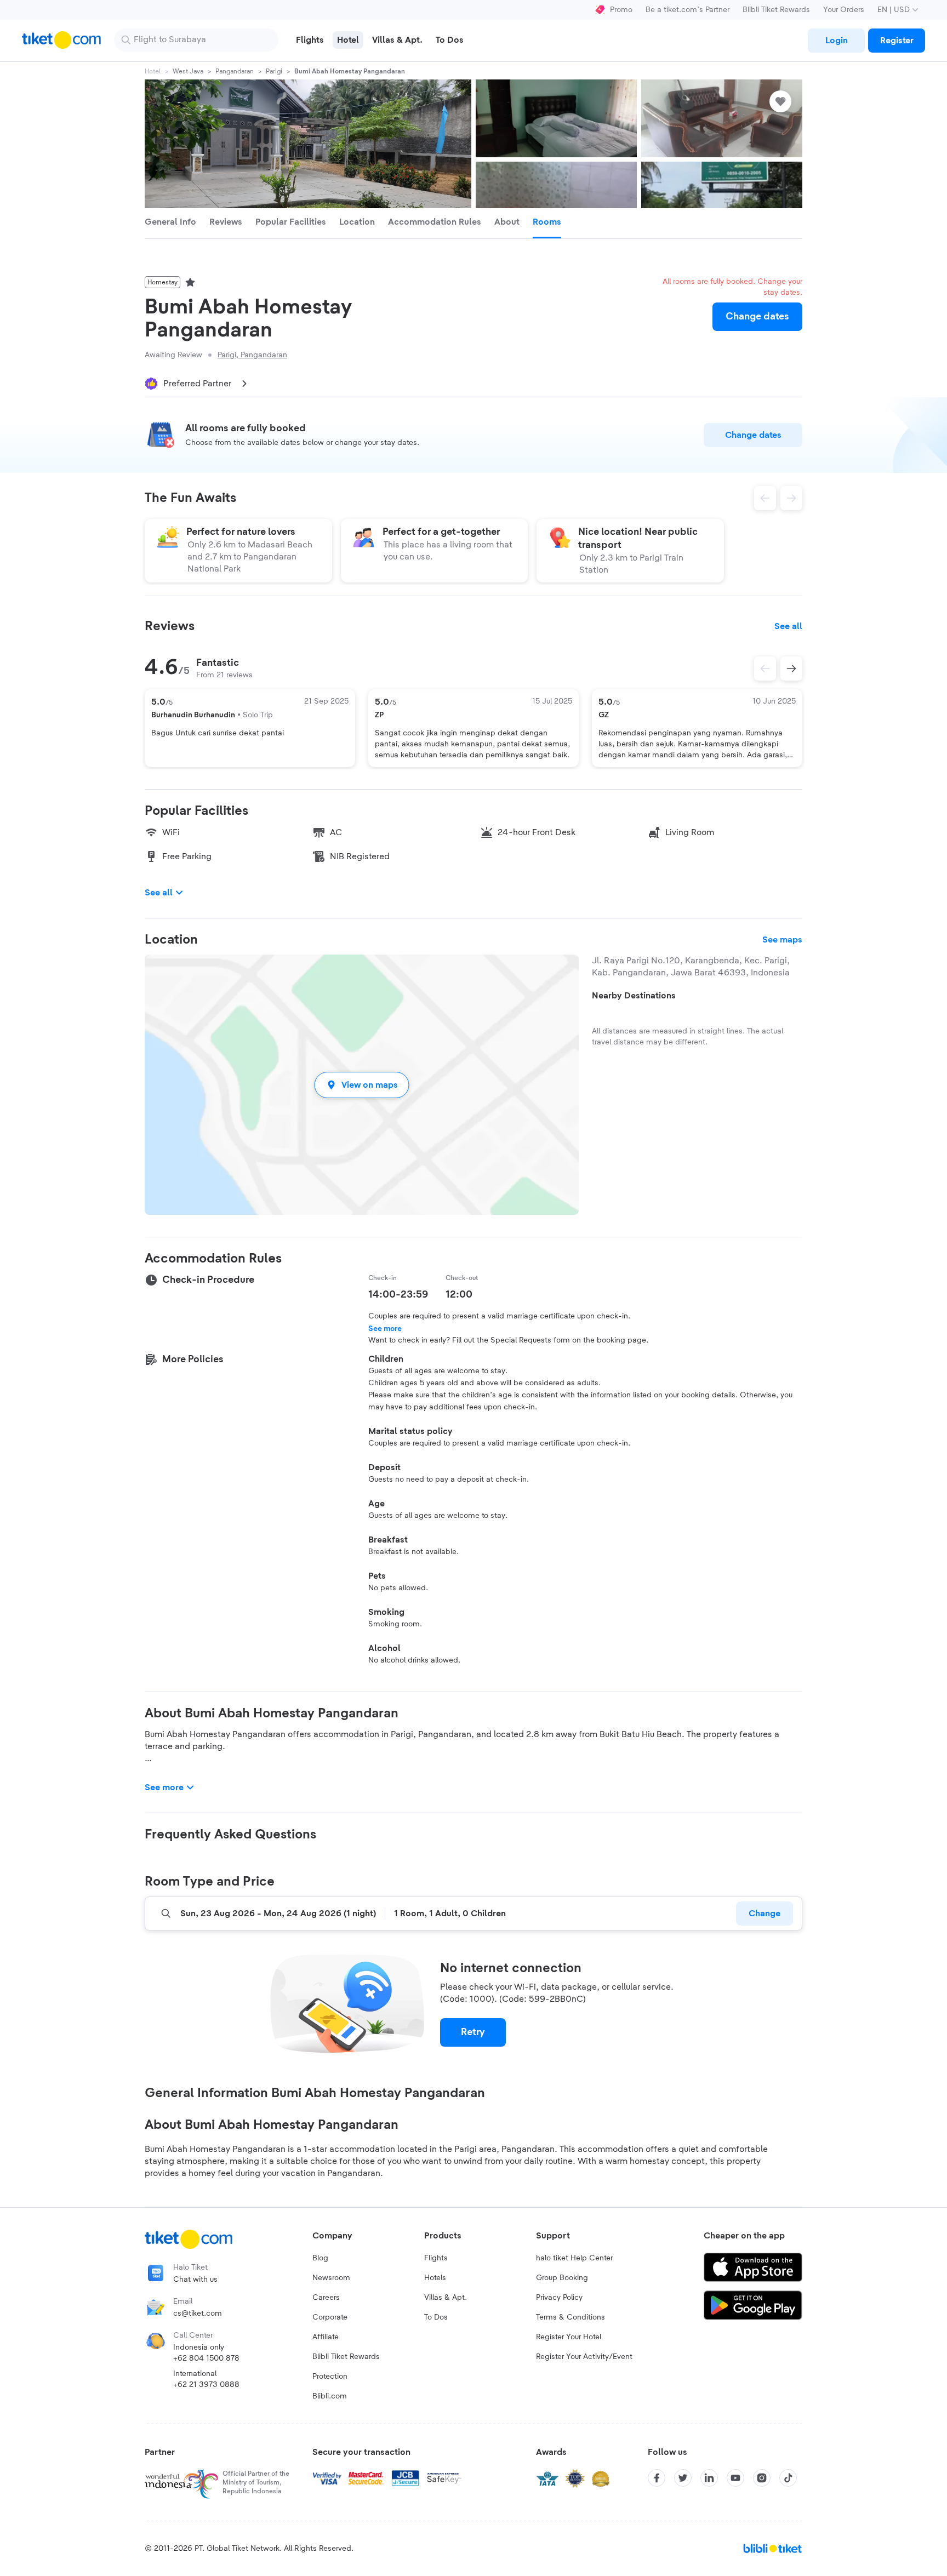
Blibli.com (330, 2396)
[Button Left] (765, 669)
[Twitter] (683, 2478)
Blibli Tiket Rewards (776, 10)
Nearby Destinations (634, 996)
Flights (436, 2258)
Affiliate (326, 2337)
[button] (362, 1085)
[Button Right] (791, 669)
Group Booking (562, 2278)
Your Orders (844, 10)
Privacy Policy (559, 2298)
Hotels (435, 2278)
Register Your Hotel (569, 2337)
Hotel (153, 71)
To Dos (436, 2317)
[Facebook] (657, 2478)
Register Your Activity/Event (584, 2357)
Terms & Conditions (571, 2317)
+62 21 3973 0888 (206, 2385)
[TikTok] (788, 2478)
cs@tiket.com (198, 2314)
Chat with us (195, 2280)
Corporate (330, 2317)
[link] (836, 41)
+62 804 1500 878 (206, 2358)
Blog (320, 2258)
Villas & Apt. (446, 2298)
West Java (188, 71)
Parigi (274, 71)
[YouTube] (735, 2478)
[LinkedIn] (709, 2478)
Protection (330, 2377)
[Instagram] (762, 2478)
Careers (326, 2298)
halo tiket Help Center (574, 2258)
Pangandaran (235, 71)
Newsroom (331, 2278)
